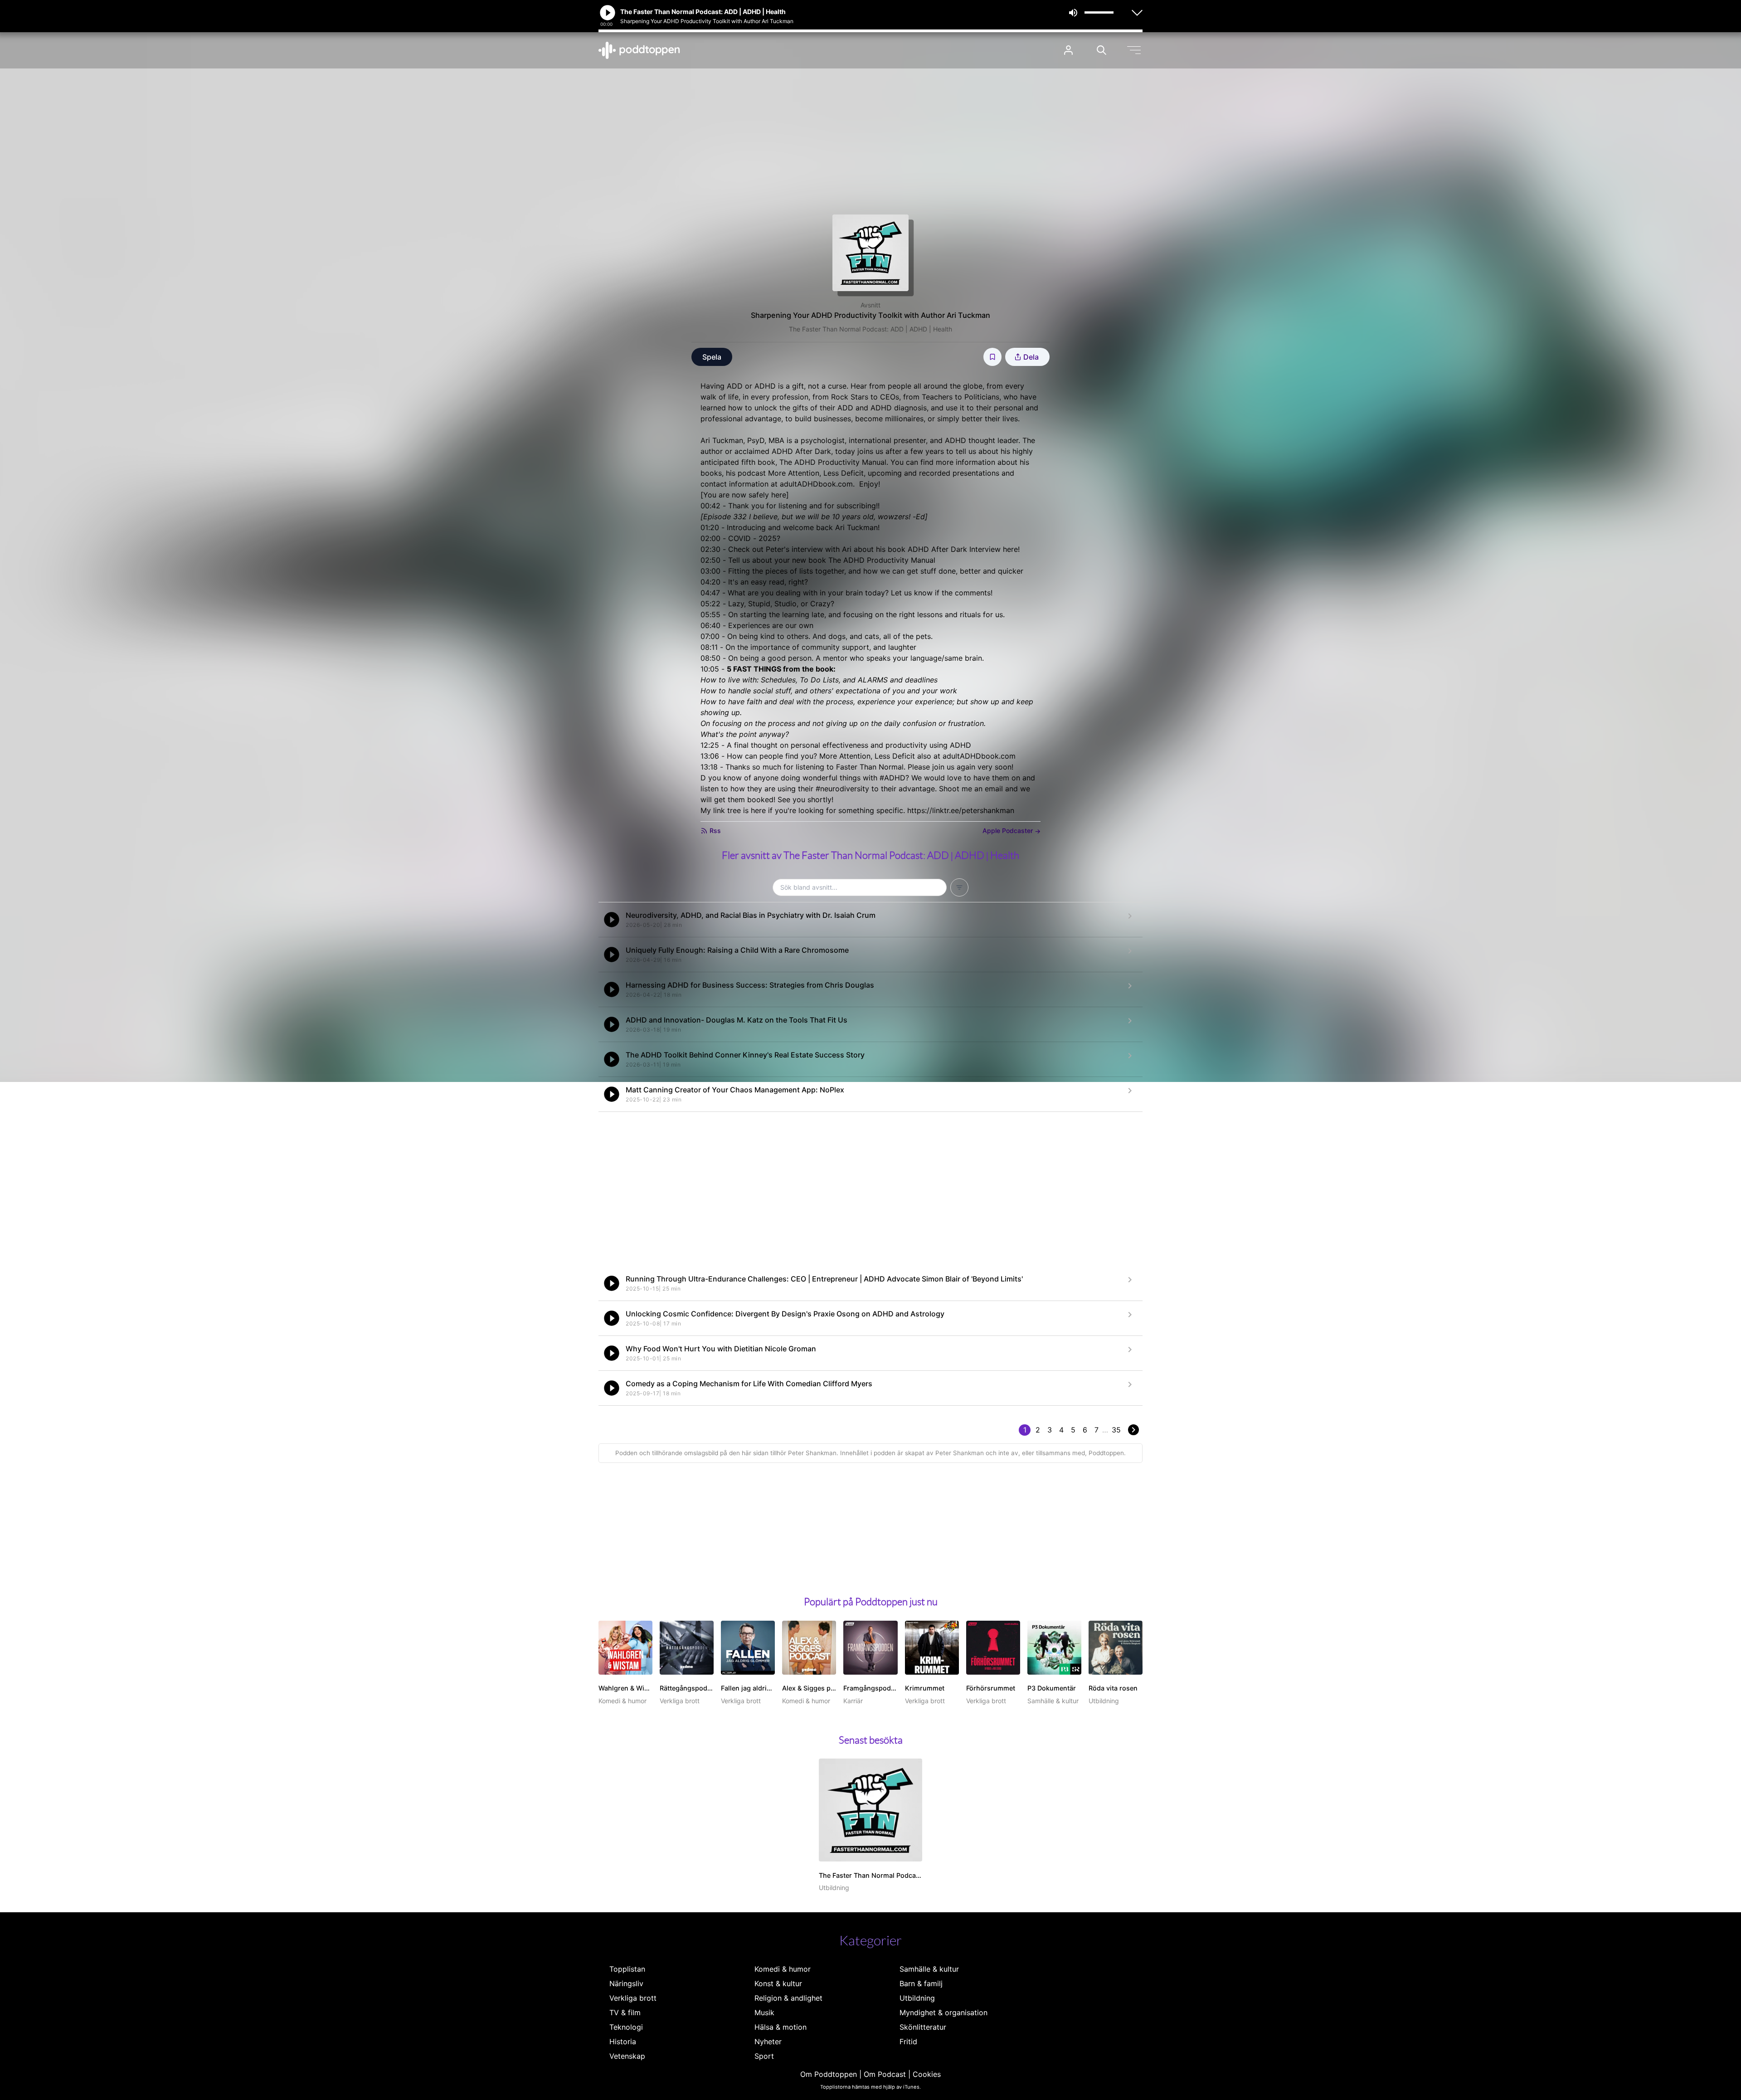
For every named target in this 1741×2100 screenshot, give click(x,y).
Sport (764, 2056)
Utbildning (917, 1998)
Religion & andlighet (788, 1998)
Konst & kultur (778, 1983)
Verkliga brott (633, 1998)
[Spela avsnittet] (612, 920)
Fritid (908, 2042)
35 (1116, 1430)
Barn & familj (921, 1983)
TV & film (625, 2012)
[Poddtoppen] (639, 50)
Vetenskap (627, 2056)
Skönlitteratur (923, 2027)
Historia (623, 2042)
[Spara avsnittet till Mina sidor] (992, 357)
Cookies (927, 2074)
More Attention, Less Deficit (816, 473)
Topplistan (627, 1969)
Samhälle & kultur (929, 1969)
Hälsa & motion (781, 2027)
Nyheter (768, 2042)
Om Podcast (885, 2074)
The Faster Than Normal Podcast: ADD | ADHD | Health (870, 329)
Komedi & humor (783, 1969)
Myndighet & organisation (943, 2012)
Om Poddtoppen (829, 2074)
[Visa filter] (959, 887)
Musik (764, 2012)
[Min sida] (1068, 50)
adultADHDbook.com (816, 484)
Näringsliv (626, 1983)
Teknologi (626, 2027)
